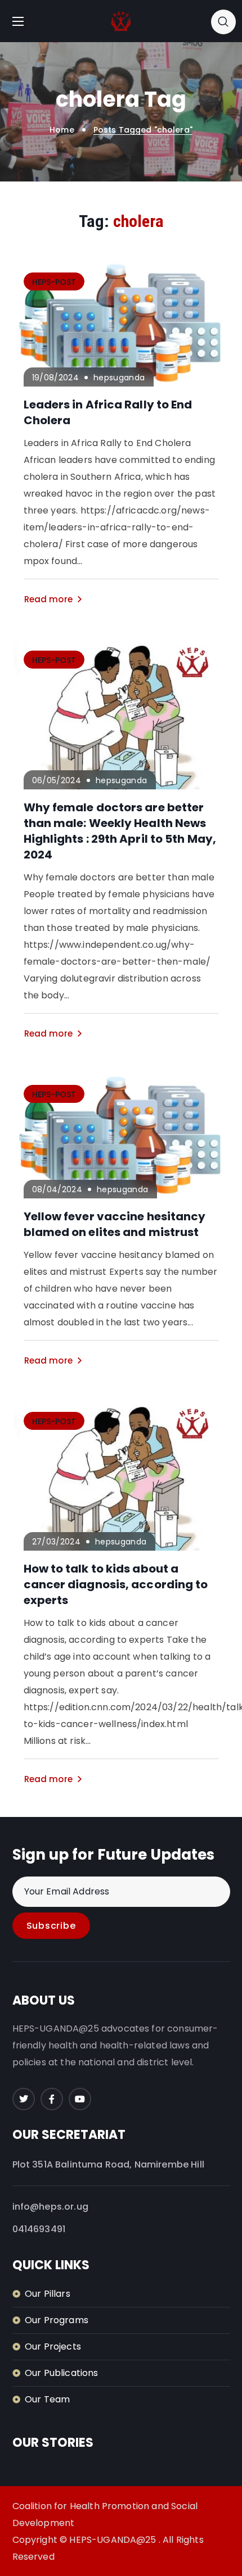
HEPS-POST (54, 282)
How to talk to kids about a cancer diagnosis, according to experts (116, 1584)
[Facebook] (52, 2099)
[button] (223, 21)
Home (62, 130)
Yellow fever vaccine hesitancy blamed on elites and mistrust (115, 1224)
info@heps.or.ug (50, 2207)
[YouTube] (80, 2099)
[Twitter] (24, 2099)
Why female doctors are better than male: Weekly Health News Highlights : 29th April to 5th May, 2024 (120, 831)
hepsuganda (119, 378)
